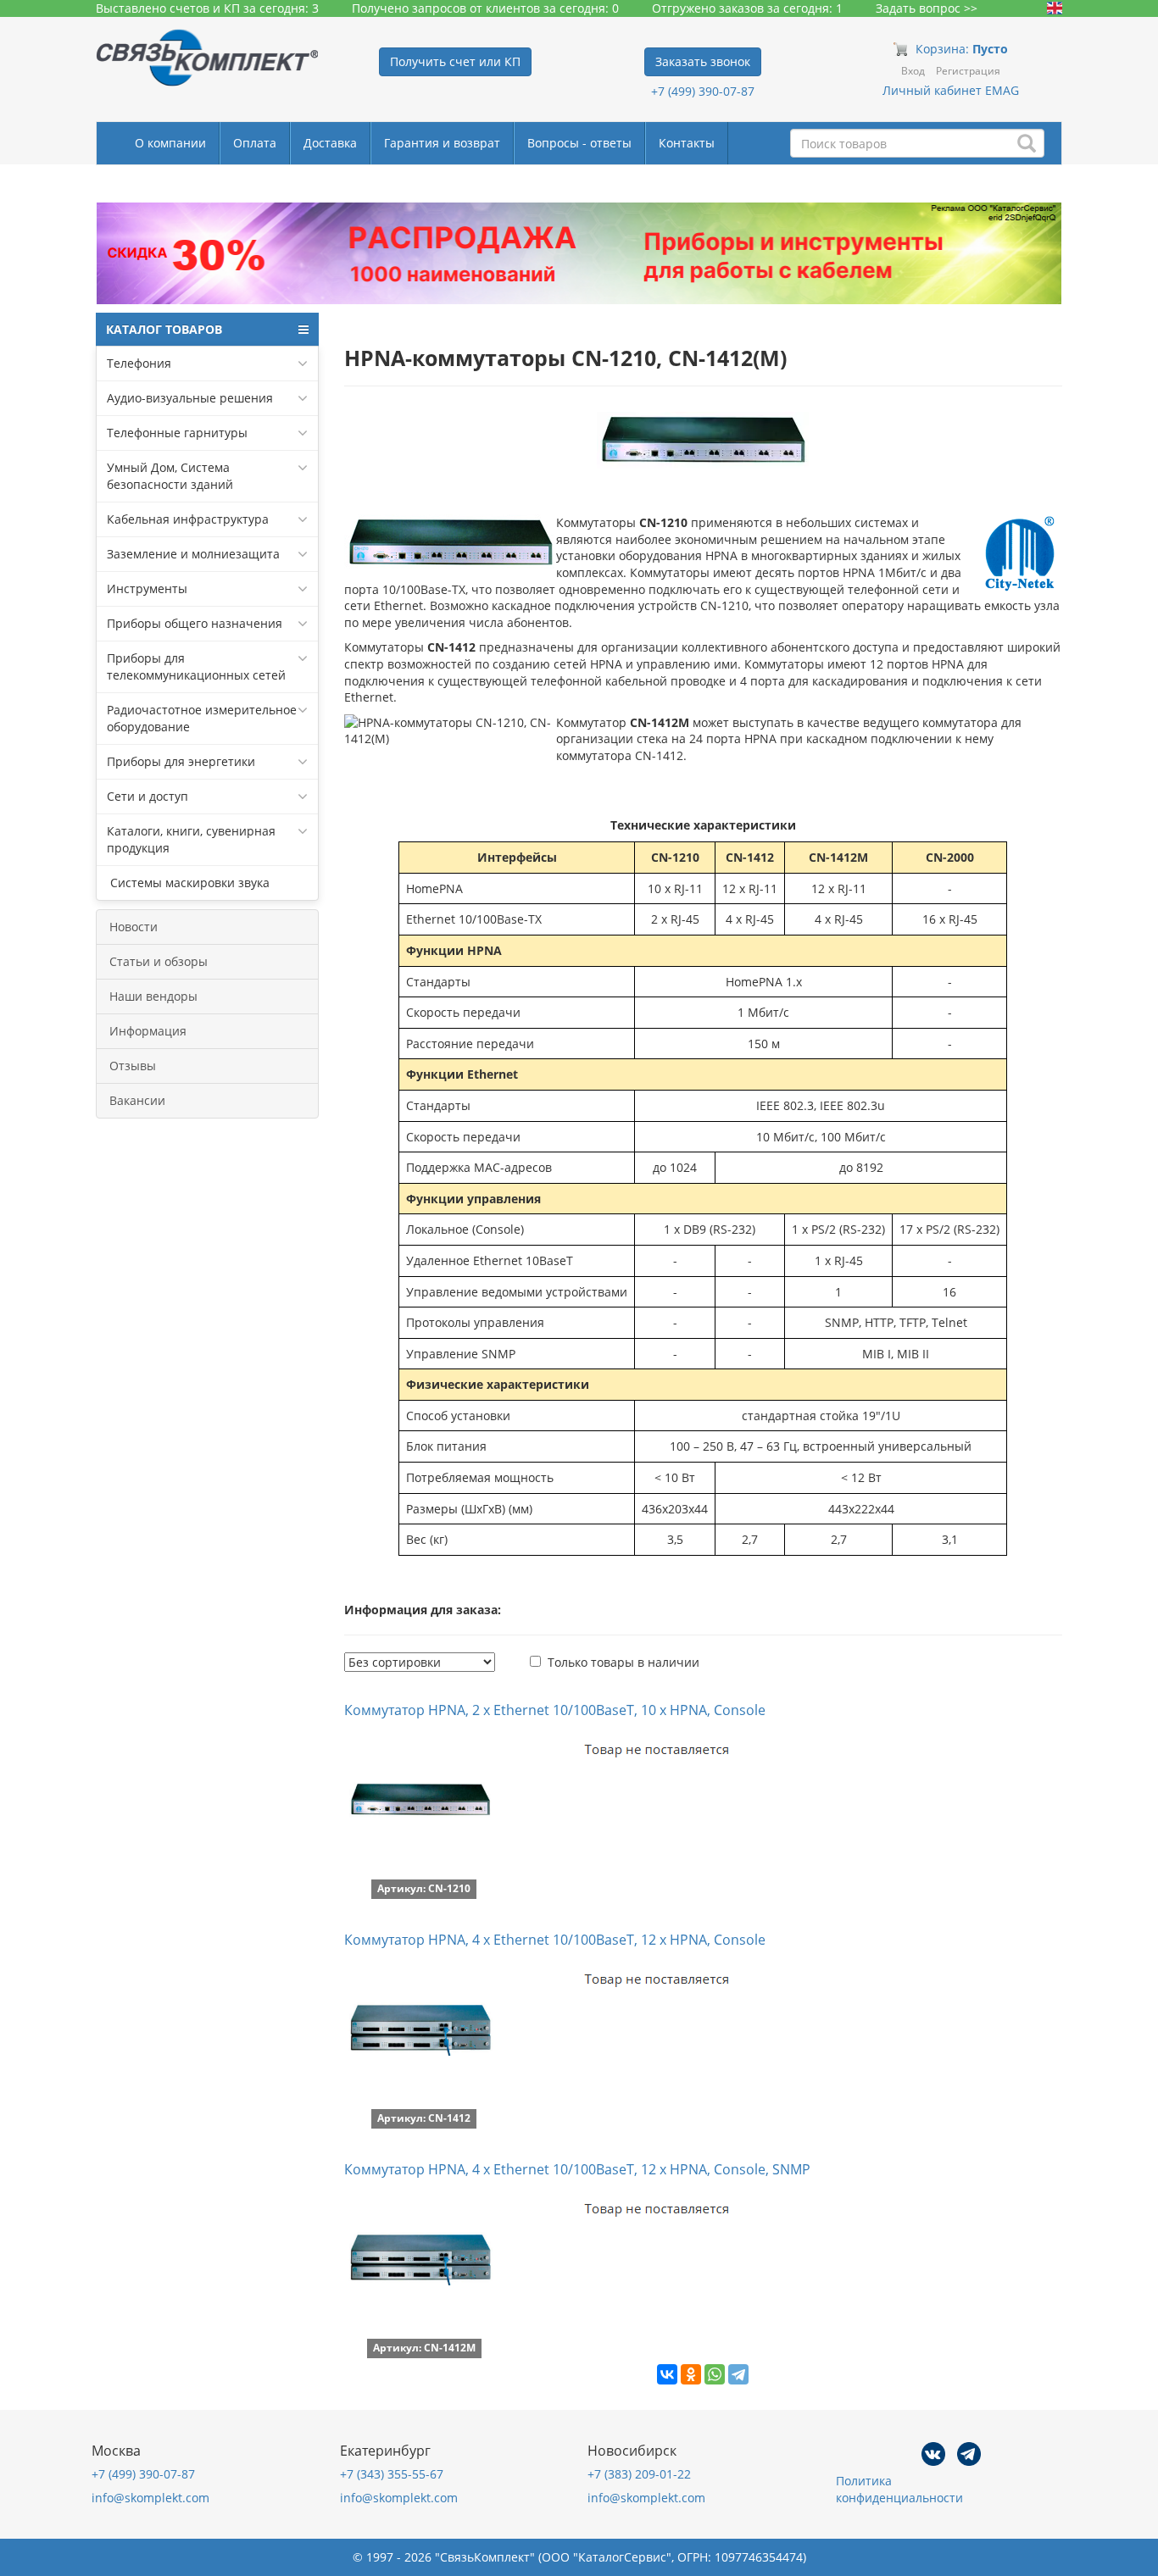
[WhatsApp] (715, 2374)
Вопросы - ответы (579, 143)
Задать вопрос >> (927, 8)
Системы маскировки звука (188, 883)
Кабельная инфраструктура (188, 519)
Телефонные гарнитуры (177, 433)
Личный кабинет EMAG (951, 90)
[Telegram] (738, 2374)
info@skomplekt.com (150, 2498)
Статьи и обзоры (159, 961)
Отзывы (133, 1066)
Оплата (255, 143)
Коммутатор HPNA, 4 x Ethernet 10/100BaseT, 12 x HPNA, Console (555, 1940)
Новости (134, 927)
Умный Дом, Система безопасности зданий (170, 476)
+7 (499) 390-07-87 (703, 91)
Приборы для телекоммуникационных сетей (196, 666)
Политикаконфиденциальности (899, 2489)
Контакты (687, 143)
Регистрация (968, 71)
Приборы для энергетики (181, 761)
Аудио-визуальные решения (190, 398)
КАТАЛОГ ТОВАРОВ (164, 329)
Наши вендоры (153, 996)
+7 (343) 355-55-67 (392, 2474)
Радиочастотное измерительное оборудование (202, 718)
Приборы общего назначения (195, 623)
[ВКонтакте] (667, 2374)
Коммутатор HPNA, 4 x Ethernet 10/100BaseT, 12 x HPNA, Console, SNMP (577, 2169)
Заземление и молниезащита (193, 554)
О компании (170, 143)
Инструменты (147, 588)
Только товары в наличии (624, 1662)
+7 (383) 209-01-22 (639, 2474)
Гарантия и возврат (442, 143)
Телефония (139, 363)
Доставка (330, 143)
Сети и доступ (148, 796)
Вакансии (137, 1100)
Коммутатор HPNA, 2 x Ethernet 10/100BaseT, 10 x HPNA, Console (555, 1710)
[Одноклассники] (691, 2374)
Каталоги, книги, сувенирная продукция (191, 839)
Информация (148, 1031)
